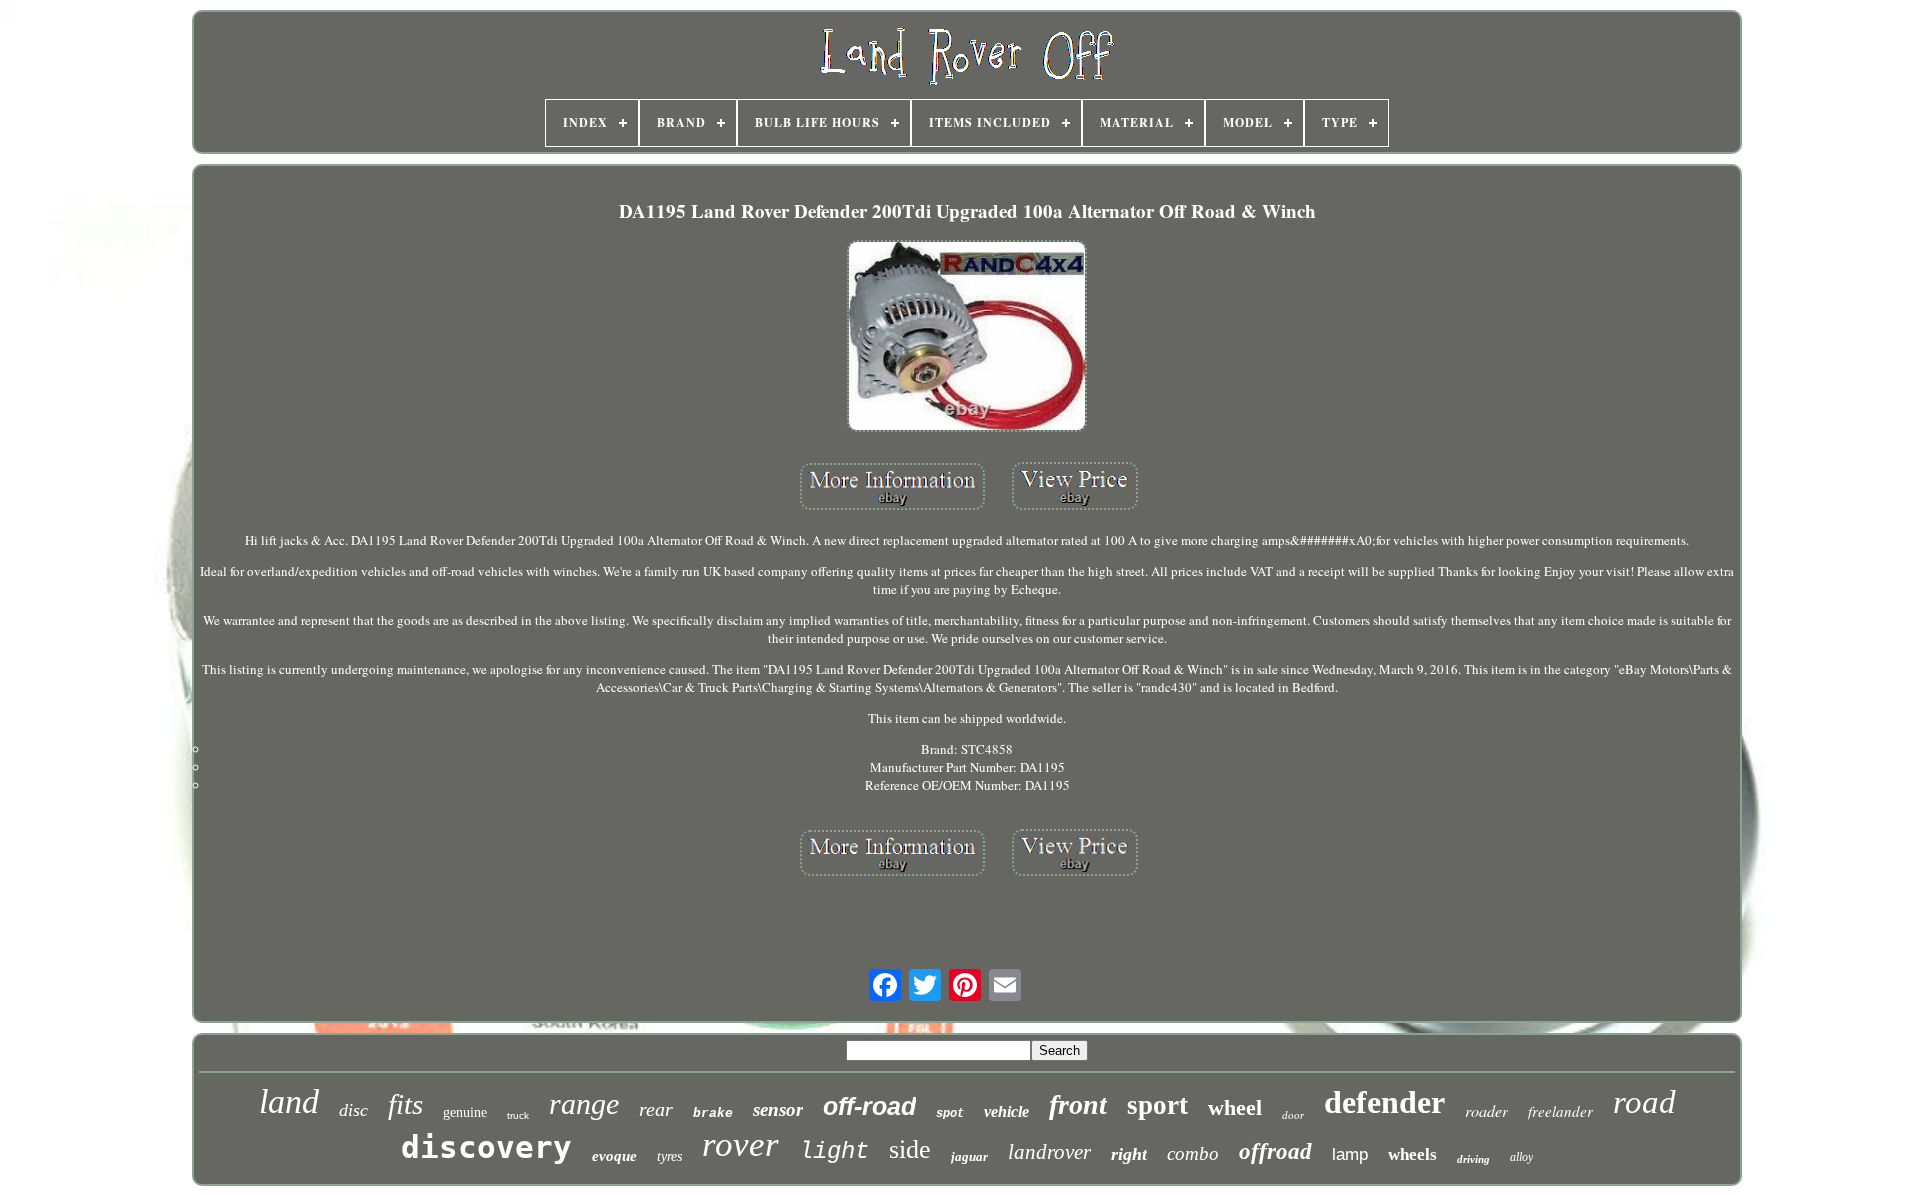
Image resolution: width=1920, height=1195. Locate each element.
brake (713, 1113)
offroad (1275, 1151)
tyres (669, 1156)
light (834, 1151)
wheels (1412, 1154)
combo (1193, 1153)
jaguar (969, 1156)
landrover (1049, 1152)
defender (1384, 1102)
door (1293, 1115)
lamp (1350, 1154)
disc (353, 1110)
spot (950, 1114)
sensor (778, 1109)
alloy (1521, 1157)
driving (1473, 1159)
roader (1486, 1110)
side (910, 1149)
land (289, 1101)
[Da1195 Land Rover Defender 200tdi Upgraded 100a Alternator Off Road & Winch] (967, 338)
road (1644, 1102)
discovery (486, 1147)
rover (740, 1144)
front (1078, 1104)
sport (1157, 1105)
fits (405, 1104)
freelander (1560, 1111)
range (584, 1103)
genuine (465, 1112)
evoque (614, 1156)
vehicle (1006, 1111)
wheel (1235, 1107)
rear (656, 1109)
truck (518, 1115)
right (1129, 1154)
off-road (869, 1106)
